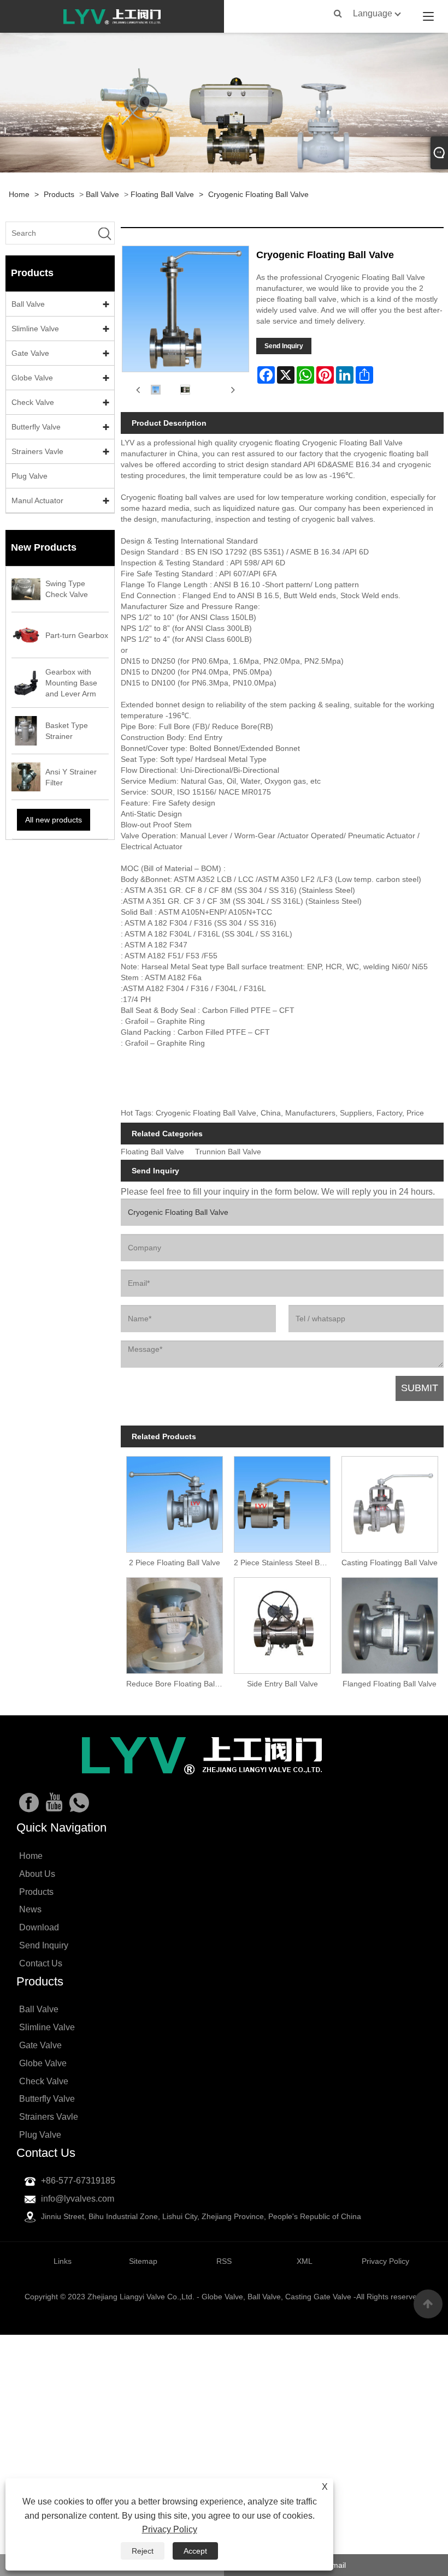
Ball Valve (102, 194)
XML (305, 2261)
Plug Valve (30, 476)
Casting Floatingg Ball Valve (390, 1563)
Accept (195, 2551)
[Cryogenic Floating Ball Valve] (156, 389)
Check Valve (33, 402)
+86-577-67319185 (78, 2181)
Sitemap (143, 2261)
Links (63, 2261)
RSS (224, 2261)
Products (59, 194)
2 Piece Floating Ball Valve (175, 1563)
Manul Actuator (37, 500)
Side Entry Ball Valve (282, 1684)
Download (39, 1927)
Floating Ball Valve (162, 194)
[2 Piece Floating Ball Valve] (175, 1502)
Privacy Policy (170, 2529)
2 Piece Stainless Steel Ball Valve (285, 1563)
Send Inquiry (284, 346)
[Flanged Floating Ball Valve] (390, 1623)
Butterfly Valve (36, 427)
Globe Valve (32, 378)
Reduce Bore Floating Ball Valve (177, 1684)
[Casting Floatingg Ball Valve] (390, 1502)
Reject (143, 2551)
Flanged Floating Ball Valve (390, 1684)
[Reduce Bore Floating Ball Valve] (175, 1623)
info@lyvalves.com (78, 2199)
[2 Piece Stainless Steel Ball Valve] (282, 1502)
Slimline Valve (35, 329)
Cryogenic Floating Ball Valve (258, 194)
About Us (37, 1874)
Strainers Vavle (37, 451)
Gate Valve (30, 353)
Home (19, 194)
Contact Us (41, 1963)
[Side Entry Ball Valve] (282, 1623)
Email (336, 2565)
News (30, 1909)
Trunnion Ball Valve (228, 1152)
